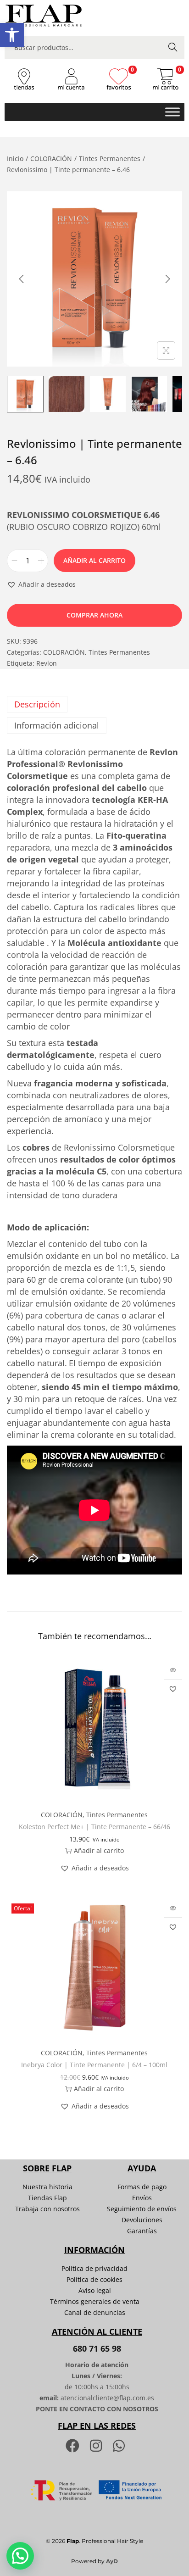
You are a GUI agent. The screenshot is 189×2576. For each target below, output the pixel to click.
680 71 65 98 (97, 2348)
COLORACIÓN (51, 159)
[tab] (94, 704)
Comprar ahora (94, 615)
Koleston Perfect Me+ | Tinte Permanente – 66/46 (94, 1827)
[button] (12, 35)
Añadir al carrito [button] (99, 1850)
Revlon (47, 663)
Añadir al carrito (94, 560)
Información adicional (57, 725)
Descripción (37, 704)
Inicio (15, 159)
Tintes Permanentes (110, 159)
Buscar (173, 47)
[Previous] (22, 279)
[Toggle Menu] (172, 112)
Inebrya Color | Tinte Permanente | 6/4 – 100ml (94, 2065)
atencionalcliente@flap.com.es (107, 2398)
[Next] (167, 279)
